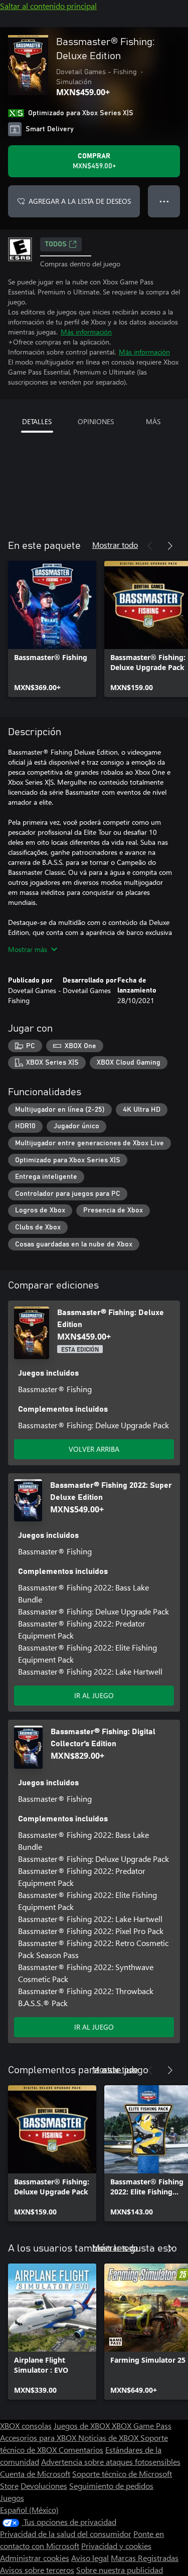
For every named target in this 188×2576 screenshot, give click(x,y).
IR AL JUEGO (94, 1695)
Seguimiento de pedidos (111, 2486)
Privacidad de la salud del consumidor (66, 2534)
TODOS (56, 244)
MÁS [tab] (153, 421)
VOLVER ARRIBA (94, 1449)
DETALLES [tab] (37, 421)
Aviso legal (90, 2558)
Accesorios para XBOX (39, 2438)
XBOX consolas (26, 2426)
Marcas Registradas (145, 2558)
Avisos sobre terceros (37, 2570)
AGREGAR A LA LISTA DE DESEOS (80, 201)
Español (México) (29, 2510)
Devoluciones (44, 2486)
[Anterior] (150, 546)
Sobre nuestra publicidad (120, 2570)
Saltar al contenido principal (48, 6)
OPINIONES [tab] (96, 421)
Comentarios (81, 2450)
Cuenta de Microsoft (35, 2474)
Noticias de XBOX (109, 2438)
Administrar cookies (35, 2558)
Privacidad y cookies (116, 2546)
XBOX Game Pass (142, 2426)
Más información (86, 332)
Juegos (12, 2498)
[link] (52, 629)
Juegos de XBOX (83, 2426)
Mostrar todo (115, 545)
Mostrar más (28, 949)
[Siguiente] (170, 546)
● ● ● (164, 201)
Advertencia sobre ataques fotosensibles (111, 2462)
